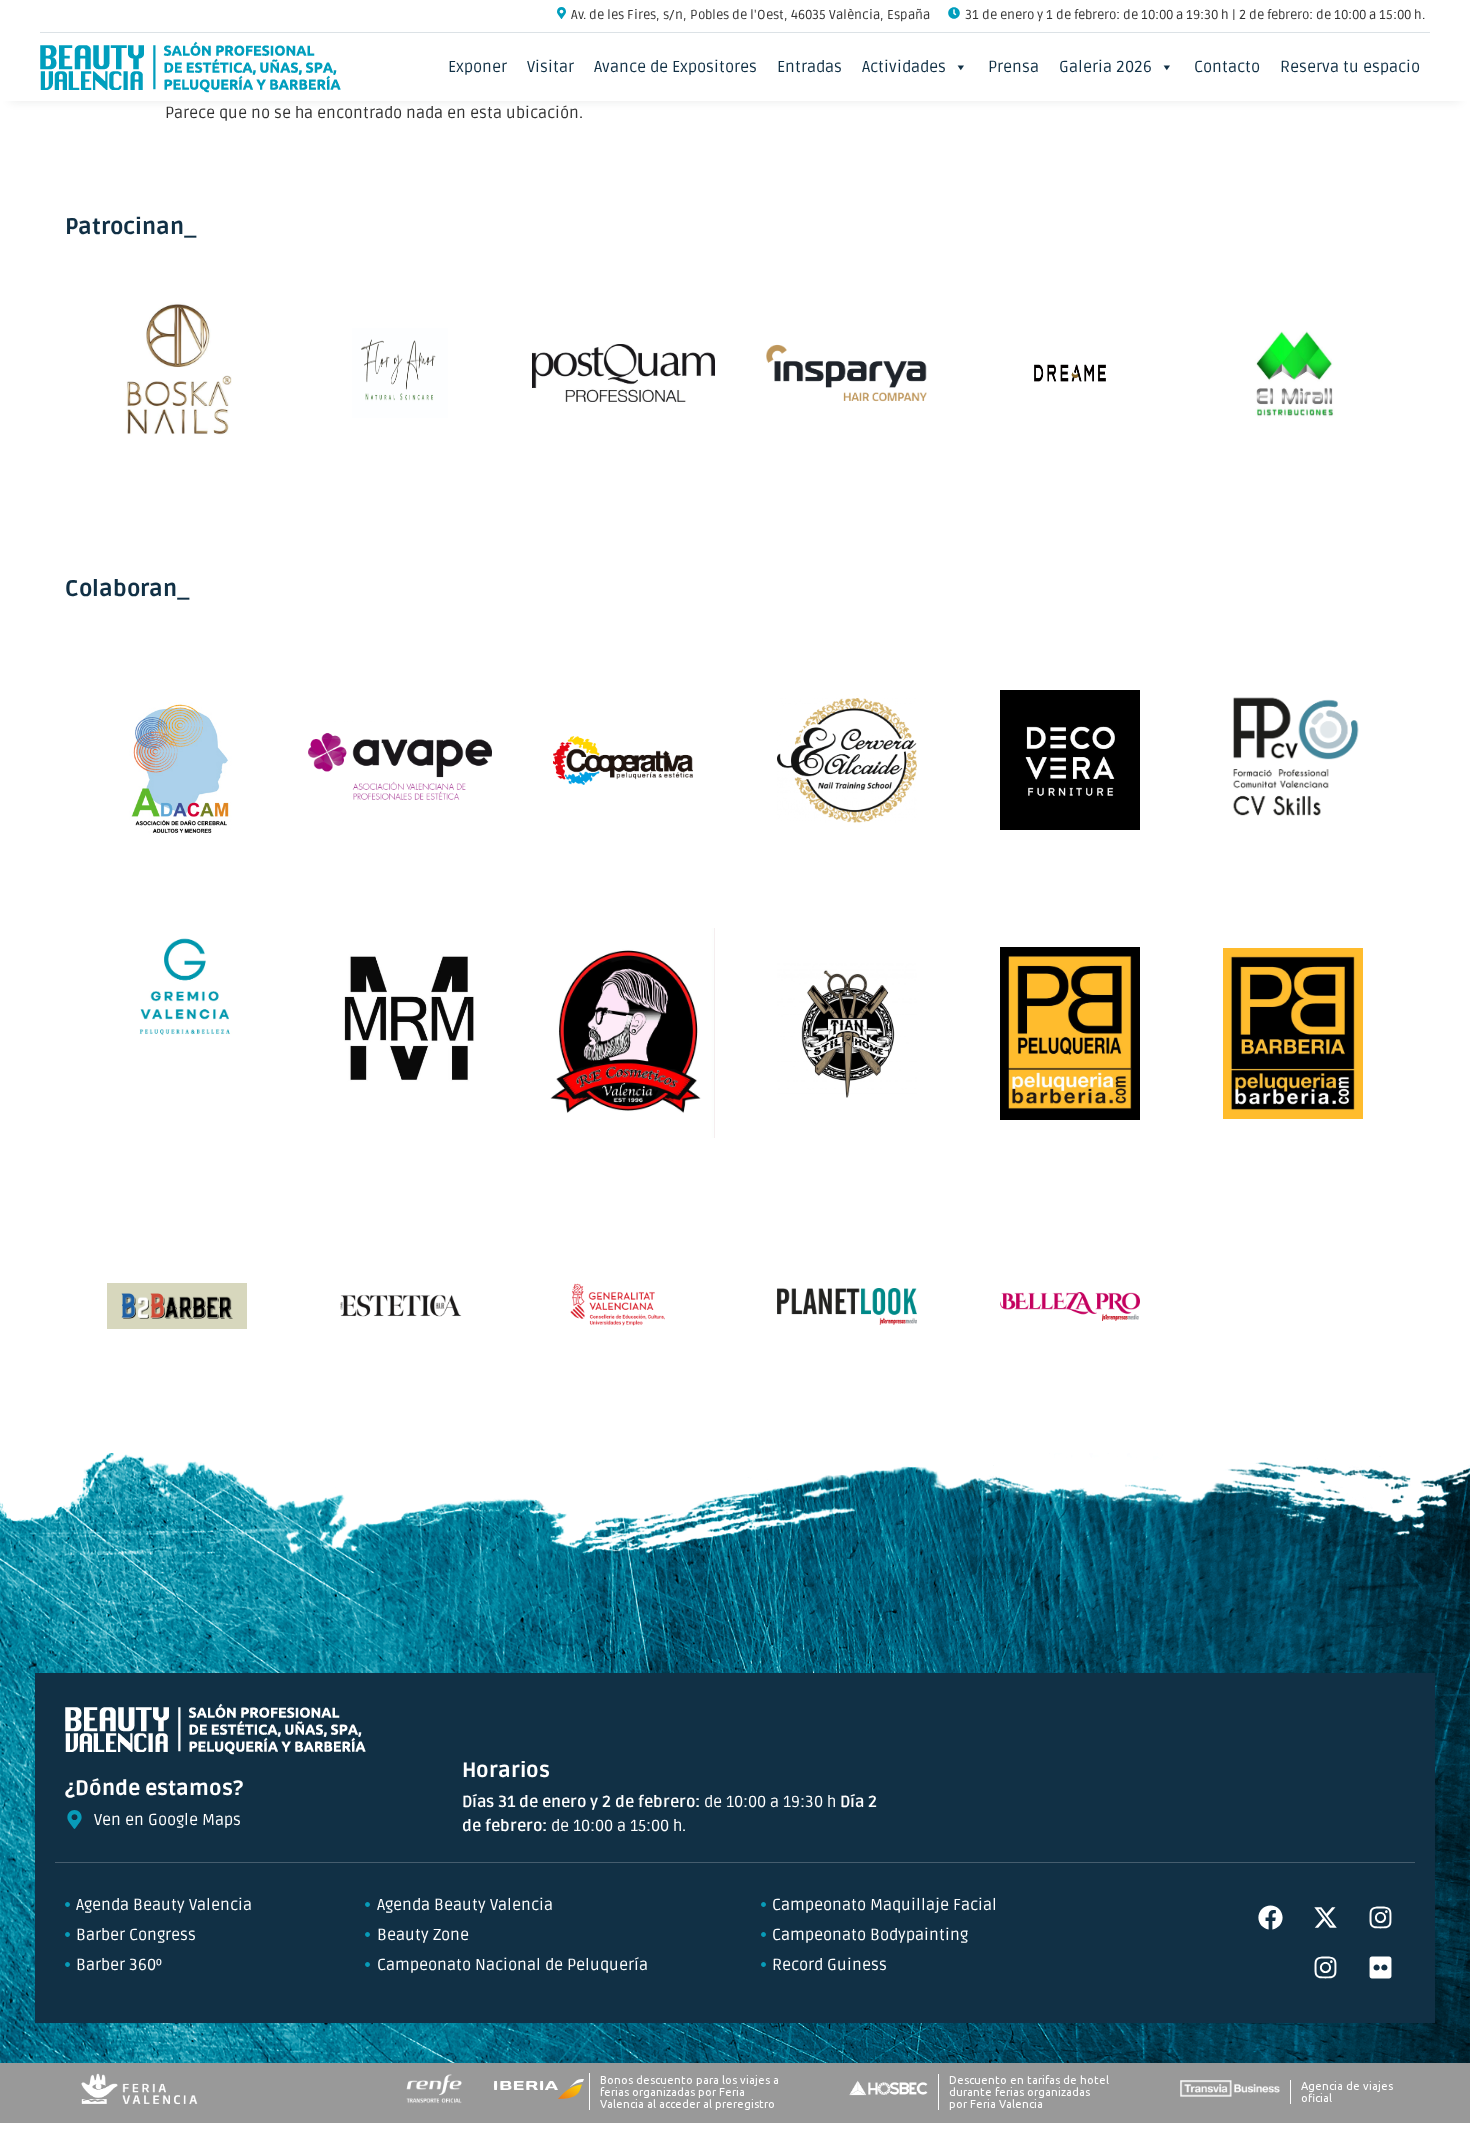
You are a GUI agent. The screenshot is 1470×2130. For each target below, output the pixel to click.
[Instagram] (1380, 1918)
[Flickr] (1380, 1968)
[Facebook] (1270, 1918)
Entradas (809, 67)
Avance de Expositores (675, 67)
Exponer (477, 67)
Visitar (550, 67)
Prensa (1013, 67)
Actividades (904, 67)
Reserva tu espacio (1350, 67)
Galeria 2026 (1105, 67)
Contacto (1227, 67)
